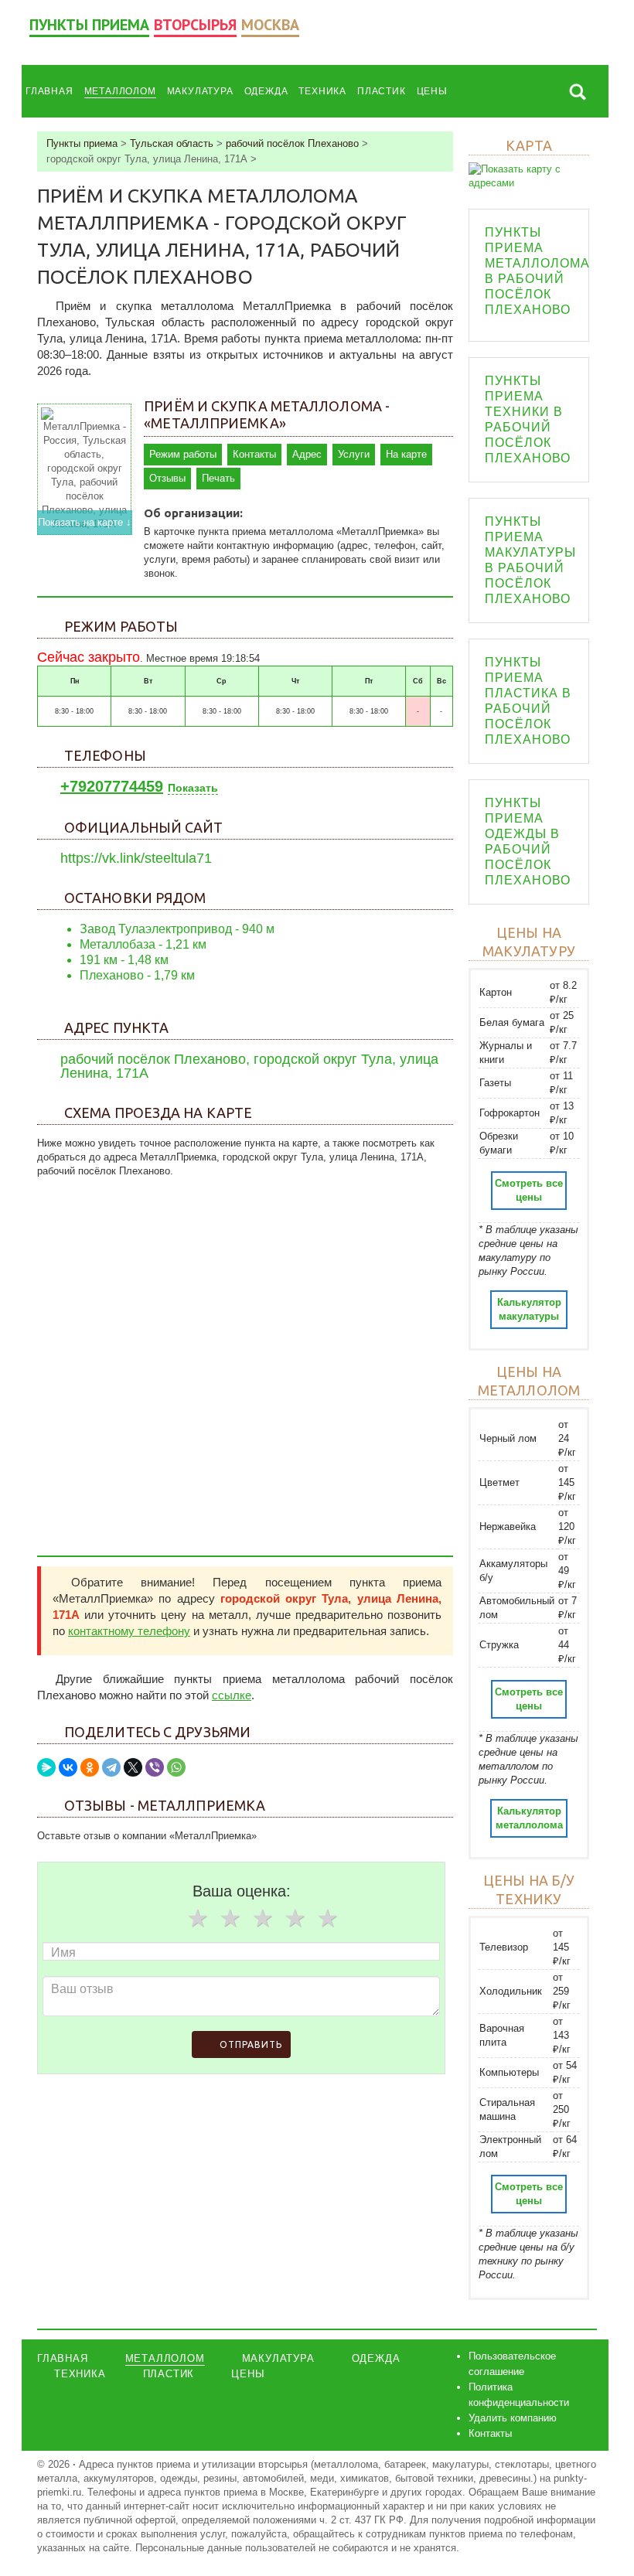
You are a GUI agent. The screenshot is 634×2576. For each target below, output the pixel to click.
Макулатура (200, 91)
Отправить (251, 2044)
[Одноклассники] (90, 1767)
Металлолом (120, 91)
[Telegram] (111, 1767)
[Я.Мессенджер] (46, 1767)
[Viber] (155, 1767)
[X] (133, 1767)
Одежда (266, 91)
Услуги (354, 454)
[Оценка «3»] (263, 1918)
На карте (406, 454)
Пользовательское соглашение (512, 2364)
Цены (432, 91)
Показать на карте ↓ (85, 522)
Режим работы (183, 454)
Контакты (254, 454)
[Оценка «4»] (295, 1918)
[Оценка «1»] (198, 1918)
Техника (322, 91)
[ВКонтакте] (68, 1767)
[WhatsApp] (176, 1767)
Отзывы (167, 478)
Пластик (382, 91)
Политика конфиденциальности (519, 2395)
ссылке (232, 1695)
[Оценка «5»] (328, 1918)
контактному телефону (129, 1631)
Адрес (307, 454)
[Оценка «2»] (230, 1918)
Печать (218, 478)
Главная (49, 91)
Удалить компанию (513, 2418)
